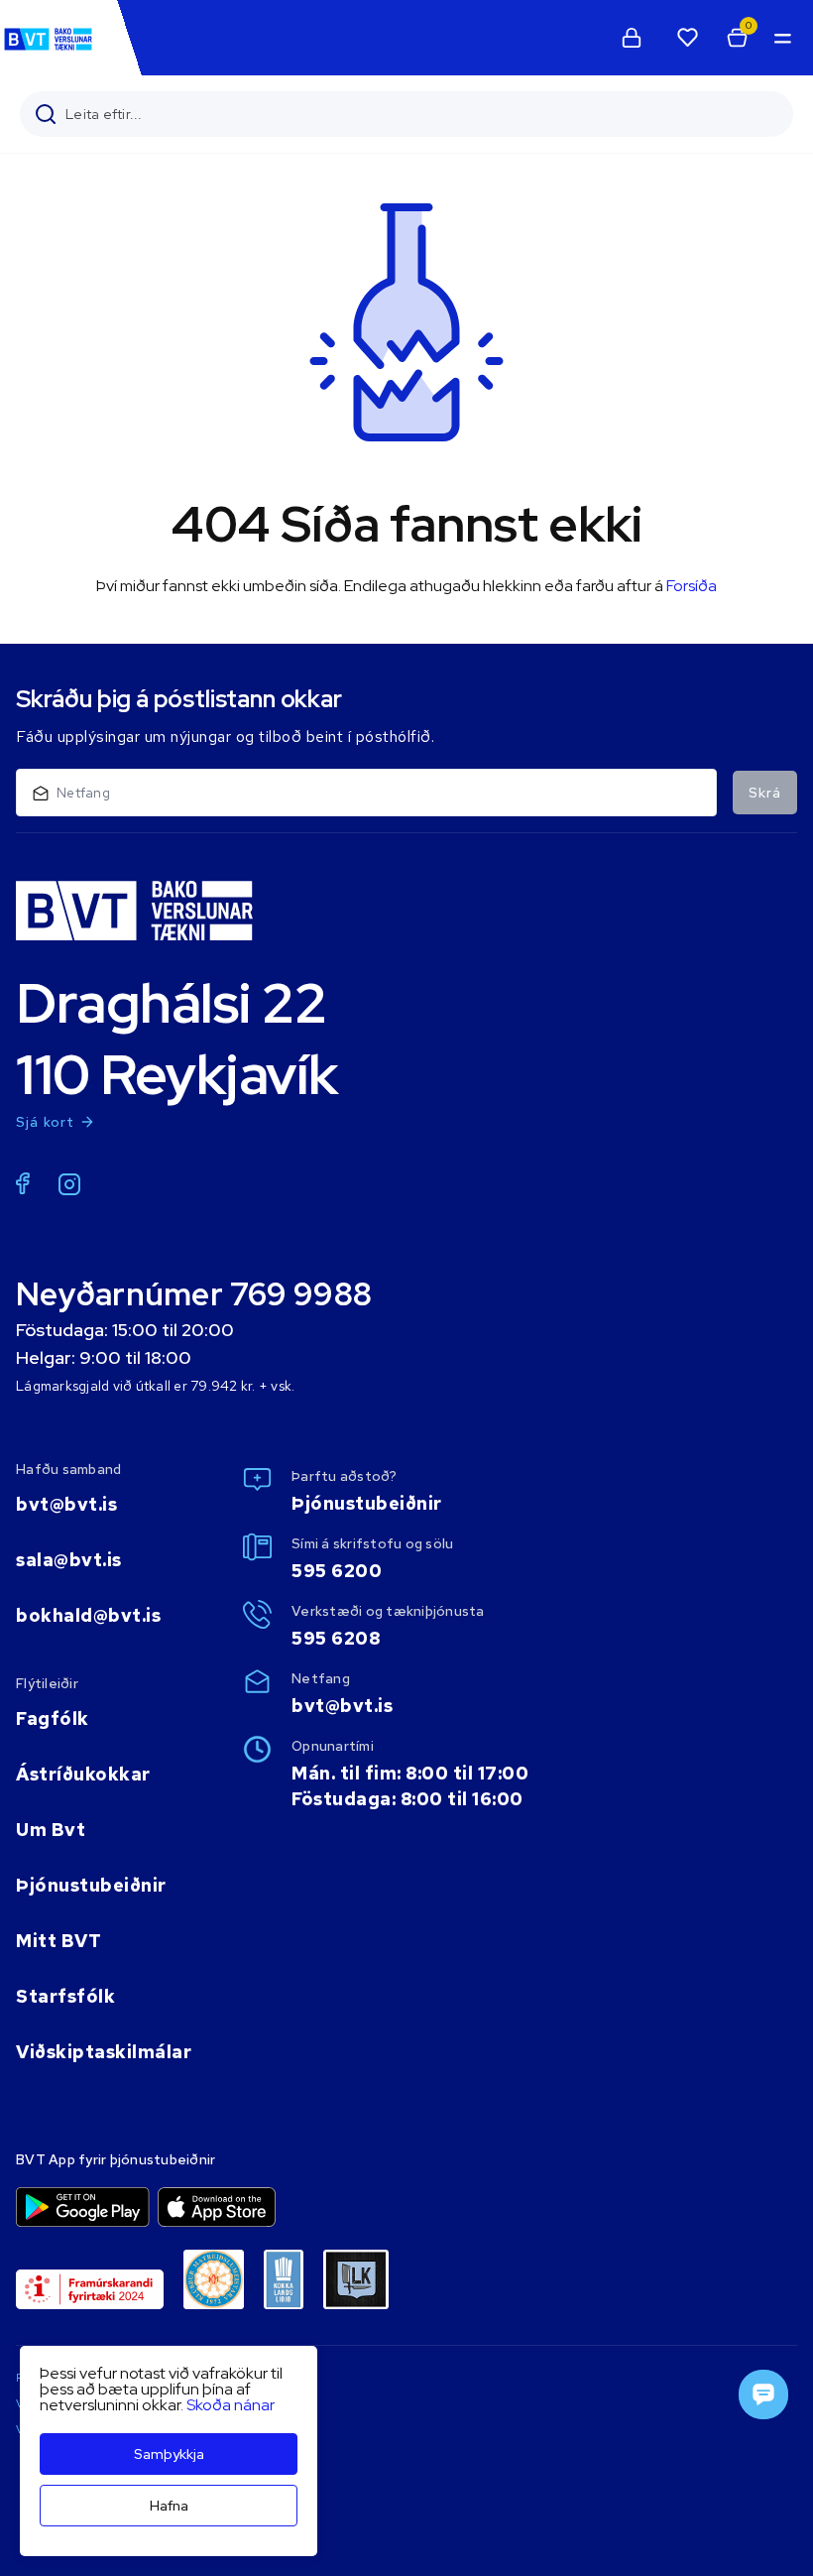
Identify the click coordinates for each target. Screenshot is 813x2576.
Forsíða (692, 586)
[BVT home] (48, 49)
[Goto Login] (687, 38)
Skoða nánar (231, 2405)
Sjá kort (46, 1122)
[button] (781, 38)
